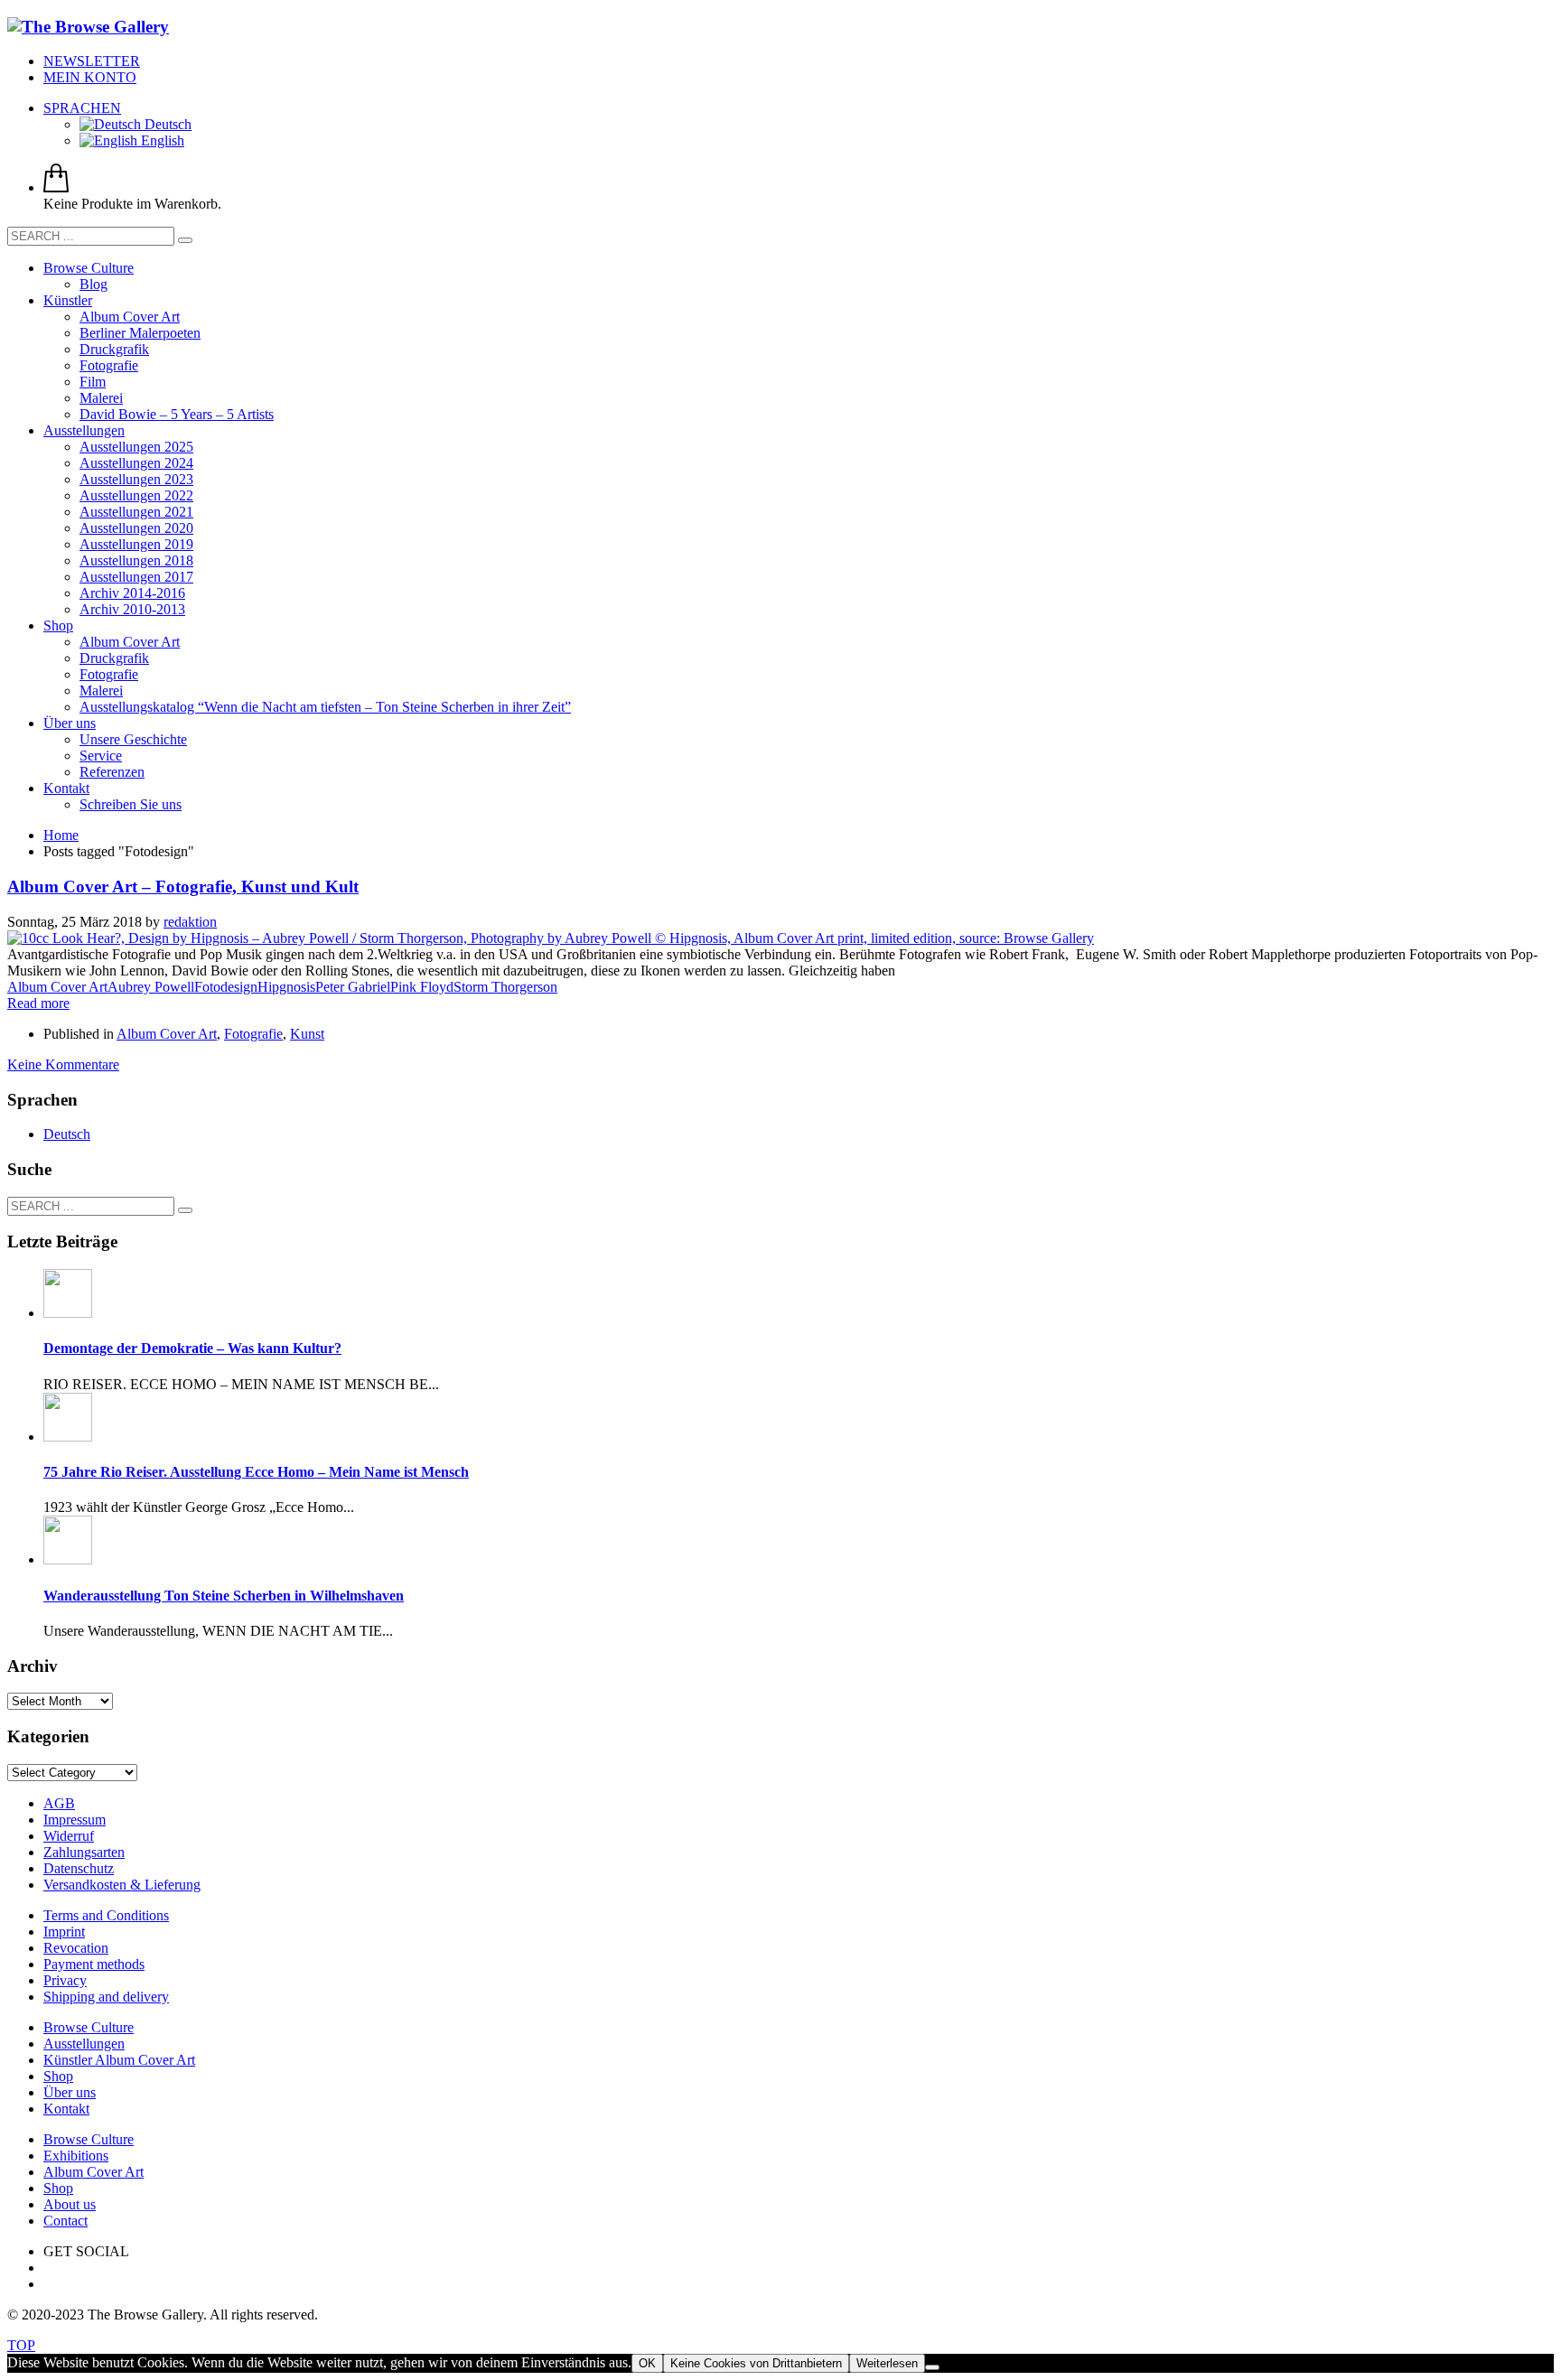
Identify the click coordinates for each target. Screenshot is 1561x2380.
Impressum (75, 1820)
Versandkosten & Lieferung (122, 1885)
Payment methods (94, 1964)
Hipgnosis (286, 987)
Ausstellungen (84, 2044)
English (161, 140)
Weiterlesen (887, 2363)
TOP (21, 2345)
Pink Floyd (422, 987)
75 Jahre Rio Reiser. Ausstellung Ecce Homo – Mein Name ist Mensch (256, 1472)
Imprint (64, 1932)
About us (70, 2204)
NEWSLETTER (92, 61)
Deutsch (166, 124)
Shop (58, 2076)
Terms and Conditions (106, 1915)
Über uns (70, 2092)
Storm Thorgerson (505, 987)
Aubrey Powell (151, 987)
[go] (185, 240)
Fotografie (253, 1034)
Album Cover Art (57, 987)
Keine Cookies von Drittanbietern (756, 2363)
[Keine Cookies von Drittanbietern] (932, 2367)
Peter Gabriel (353, 987)
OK (647, 2363)
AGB (59, 1803)
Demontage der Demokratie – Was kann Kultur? (192, 1348)
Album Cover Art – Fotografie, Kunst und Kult (183, 887)
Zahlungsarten (84, 1852)
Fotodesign (226, 987)
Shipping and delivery (106, 1997)
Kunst (307, 1034)
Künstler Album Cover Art (119, 2060)
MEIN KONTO (90, 77)
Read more (38, 1003)
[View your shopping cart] (56, 187)
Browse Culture (89, 2027)
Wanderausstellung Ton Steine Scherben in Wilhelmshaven (224, 1596)
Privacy (65, 1980)
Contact (65, 2221)
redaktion (190, 922)
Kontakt (66, 2109)
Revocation (76, 1948)
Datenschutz (79, 1868)
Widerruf (69, 1836)
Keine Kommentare (63, 1064)
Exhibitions (76, 2156)
